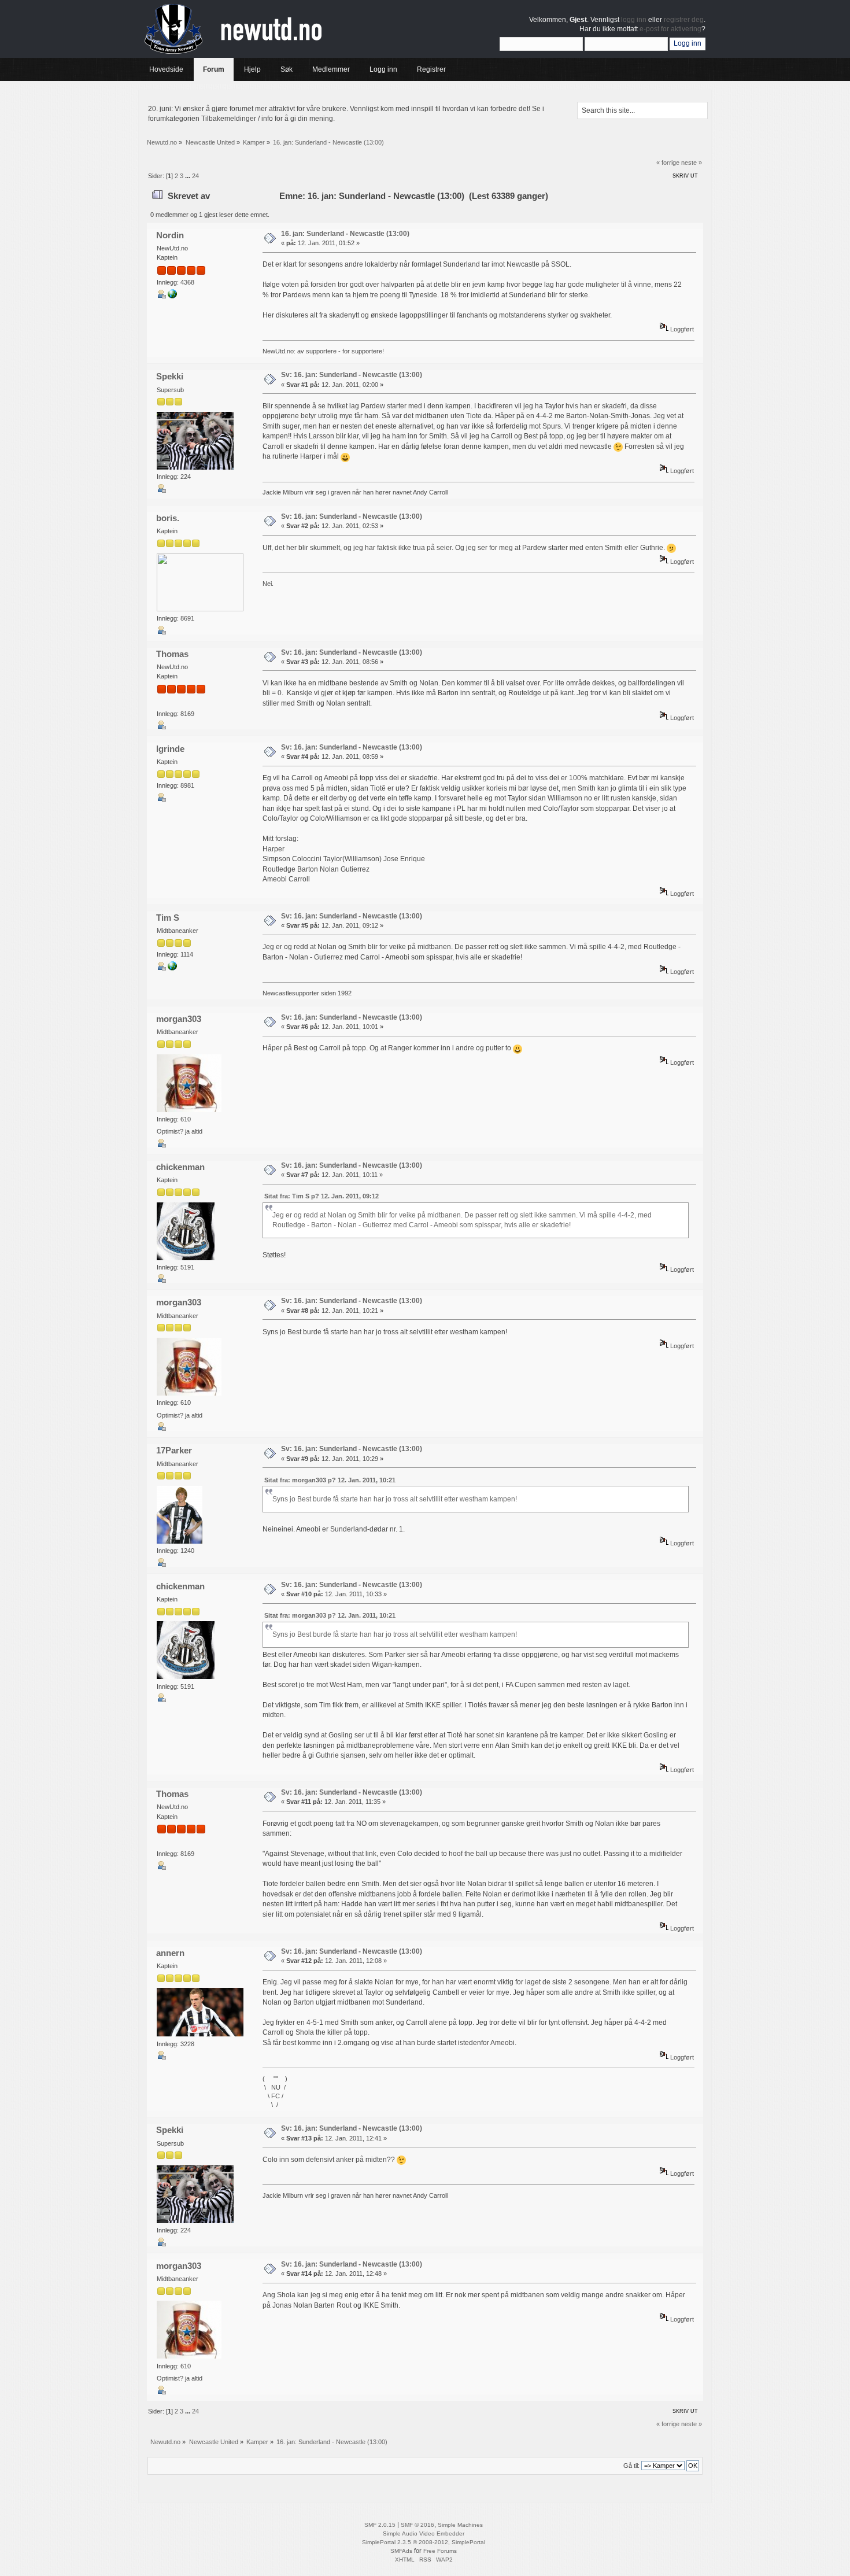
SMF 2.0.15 (380, 2525)
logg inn (634, 20)
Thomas (172, 654)
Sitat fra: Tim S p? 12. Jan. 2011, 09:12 (321, 1196)
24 (195, 176)
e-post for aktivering (670, 29)
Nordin (170, 235)
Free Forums (440, 2551)
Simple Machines (460, 2525)
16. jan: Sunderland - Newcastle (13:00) (345, 234)
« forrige (668, 163)
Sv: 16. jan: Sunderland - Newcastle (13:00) (352, 375)
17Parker (174, 1450)
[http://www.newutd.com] (172, 296)
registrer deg (684, 20)
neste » (692, 163)
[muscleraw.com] (172, 968)
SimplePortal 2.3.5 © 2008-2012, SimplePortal (424, 2542)
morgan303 (179, 1019)
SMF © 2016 (417, 2525)
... (189, 176)
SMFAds (401, 2551)
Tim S (168, 918)
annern (170, 1953)
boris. (168, 518)
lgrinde (170, 749)
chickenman (180, 1167)
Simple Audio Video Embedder (424, 2533)
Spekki (170, 376)
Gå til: (631, 2466)
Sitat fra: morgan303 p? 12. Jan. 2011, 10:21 (330, 1480)
